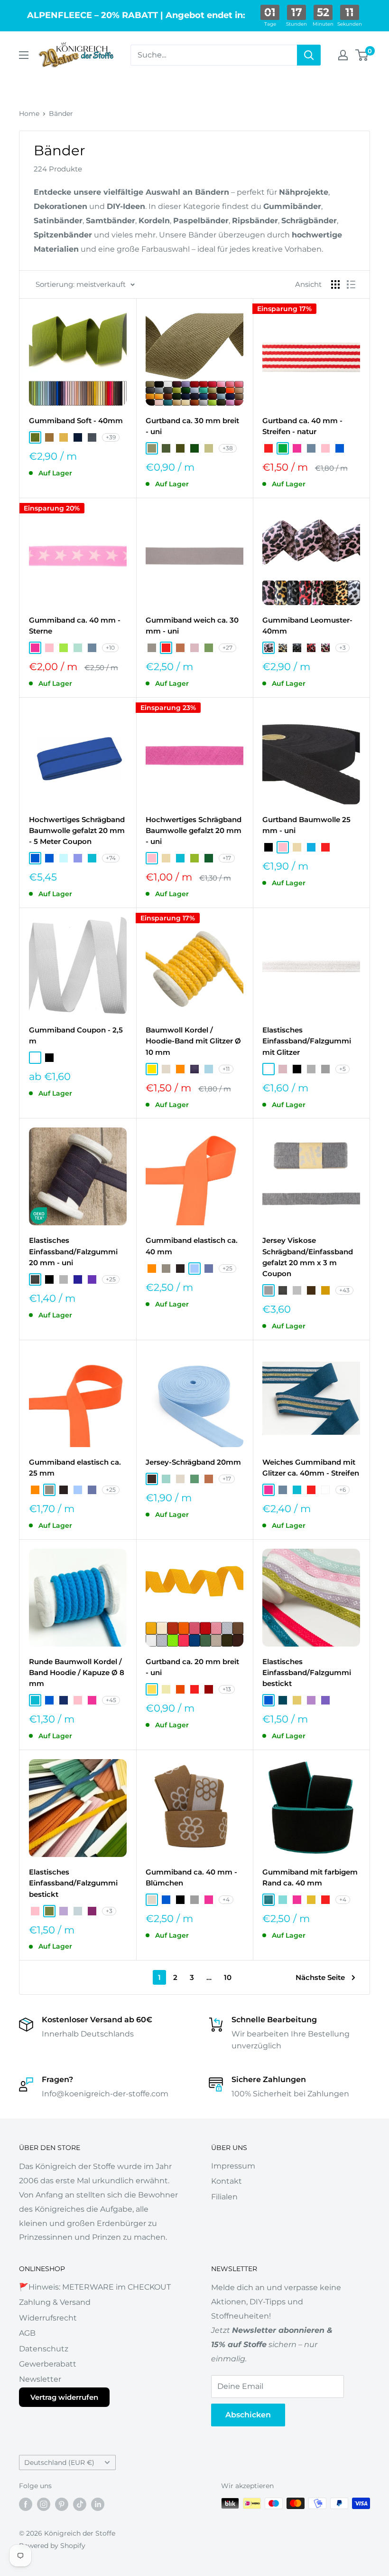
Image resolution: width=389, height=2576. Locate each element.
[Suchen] (309, 55)
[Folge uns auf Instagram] (44, 2504)
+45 (111, 1700)
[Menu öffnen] (24, 55)
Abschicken (248, 2415)
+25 (111, 1279)
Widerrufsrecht (48, 2318)
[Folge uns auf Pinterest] (62, 2504)
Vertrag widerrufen (64, 2397)
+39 (111, 437)
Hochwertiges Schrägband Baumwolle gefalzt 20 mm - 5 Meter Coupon (77, 831)
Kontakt (227, 2181)
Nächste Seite (320, 1977)
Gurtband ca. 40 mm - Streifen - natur (302, 426)
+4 (226, 1899)
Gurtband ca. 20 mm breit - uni (192, 1667)
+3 (343, 648)
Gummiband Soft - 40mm (76, 421)
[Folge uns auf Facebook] (26, 2504)
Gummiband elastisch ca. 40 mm (192, 1246)
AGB (27, 2333)
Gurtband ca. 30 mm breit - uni (192, 426)
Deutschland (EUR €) (59, 2462)
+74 (111, 858)
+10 (110, 648)
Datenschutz (44, 2349)
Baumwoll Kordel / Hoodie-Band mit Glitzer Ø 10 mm (193, 1041)
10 (228, 1977)
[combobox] (214, 55)
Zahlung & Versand (55, 2302)
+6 (343, 1490)
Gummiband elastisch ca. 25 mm (75, 1468)
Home (29, 114)
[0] (362, 55)
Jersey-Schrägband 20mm (193, 1462)
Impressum (233, 2166)
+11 (226, 1069)
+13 (227, 1689)
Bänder (61, 114)
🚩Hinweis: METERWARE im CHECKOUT (95, 2287)
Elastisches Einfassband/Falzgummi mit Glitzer (307, 1041)
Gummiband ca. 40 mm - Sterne (75, 625)
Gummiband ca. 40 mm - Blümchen (191, 1877)
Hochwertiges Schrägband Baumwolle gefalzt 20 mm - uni (194, 831)
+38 (228, 448)
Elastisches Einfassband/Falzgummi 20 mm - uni (73, 1251)
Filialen (224, 2197)
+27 (227, 648)
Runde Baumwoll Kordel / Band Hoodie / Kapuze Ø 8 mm (77, 1673)
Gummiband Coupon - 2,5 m (76, 1035)
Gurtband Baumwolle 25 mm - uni (306, 825)
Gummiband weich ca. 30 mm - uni (192, 625)
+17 (227, 858)
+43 (344, 1290)
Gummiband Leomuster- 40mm (307, 625)
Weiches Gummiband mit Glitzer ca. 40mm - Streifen (311, 1468)
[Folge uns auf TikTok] (80, 2504)
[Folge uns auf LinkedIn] (98, 2504)
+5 (343, 1069)
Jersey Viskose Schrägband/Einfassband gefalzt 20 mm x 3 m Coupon (308, 1257)
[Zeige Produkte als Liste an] (351, 284)
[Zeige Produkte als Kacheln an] (335, 284)
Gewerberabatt (48, 2364)
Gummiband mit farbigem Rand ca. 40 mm (310, 1877)
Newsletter (40, 2379)
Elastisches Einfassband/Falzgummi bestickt (307, 1673)
